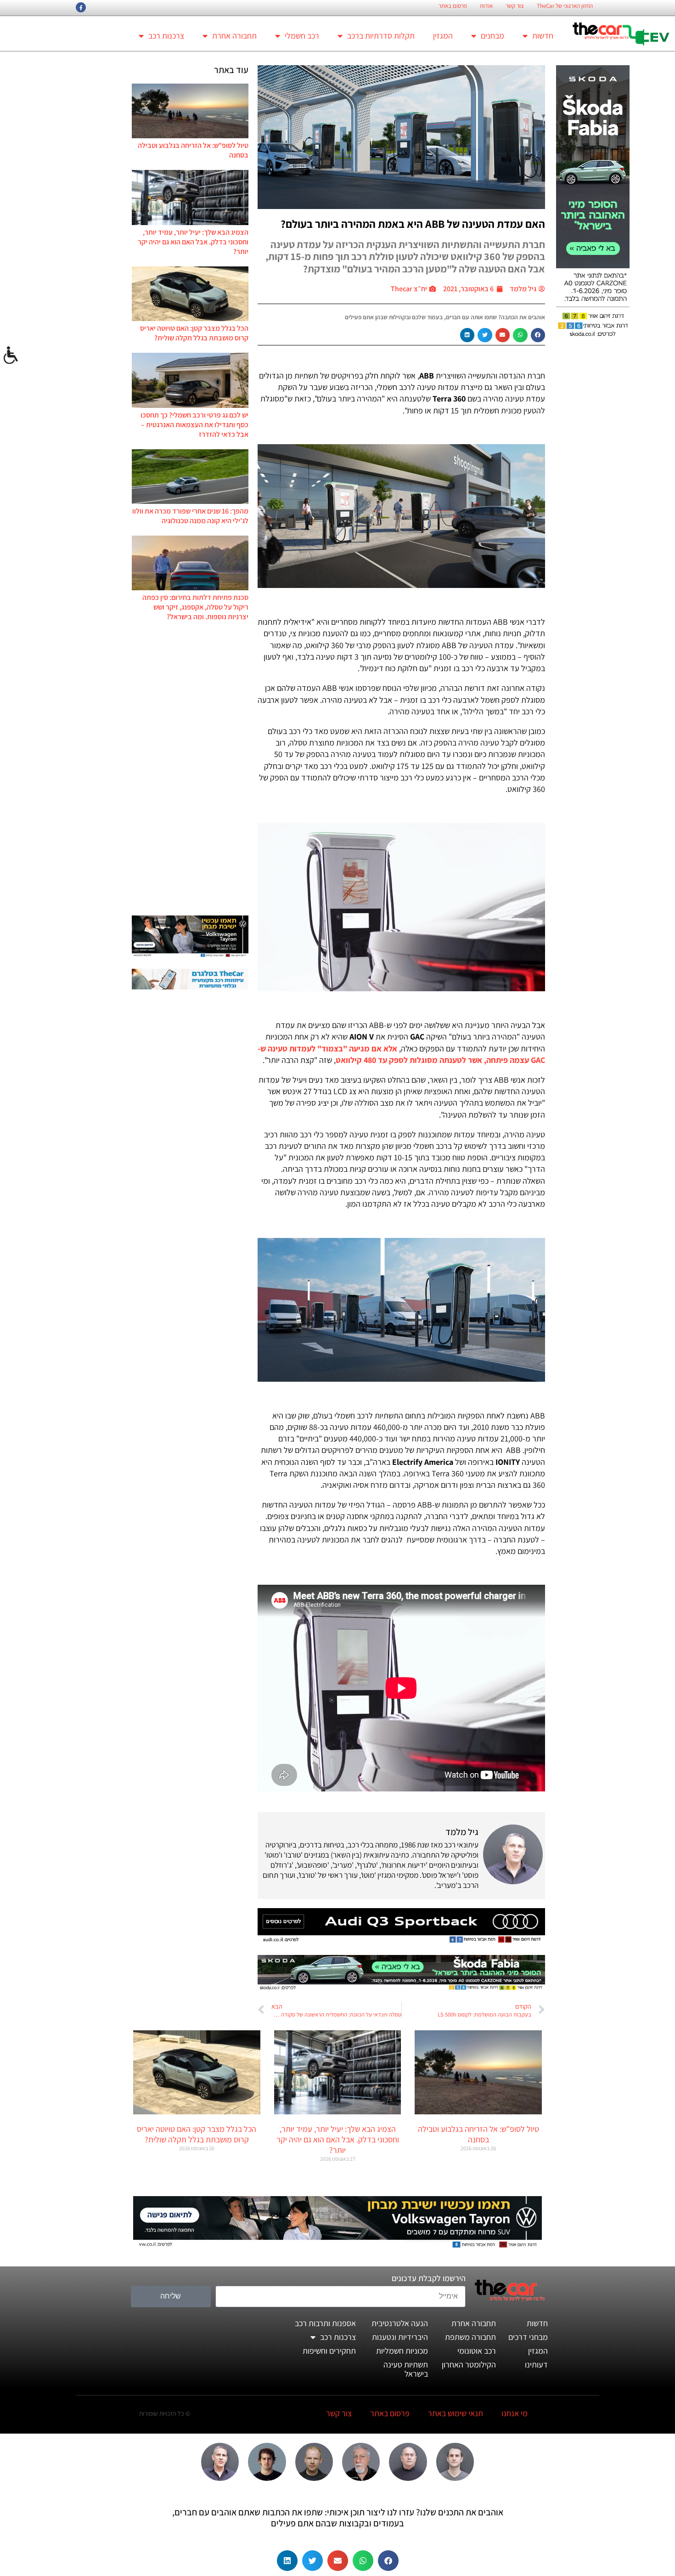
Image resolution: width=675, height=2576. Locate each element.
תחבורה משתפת (470, 2337)
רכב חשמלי (302, 36)
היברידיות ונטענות (400, 2337)
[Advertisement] (190, 768)
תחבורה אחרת (234, 36)
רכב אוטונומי (477, 2351)
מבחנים (492, 36)
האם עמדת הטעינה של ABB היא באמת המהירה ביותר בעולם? (413, 224)
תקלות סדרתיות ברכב (381, 36)
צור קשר (515, 6)
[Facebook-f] (81, 7)
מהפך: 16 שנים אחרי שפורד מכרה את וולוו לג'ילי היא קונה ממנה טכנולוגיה (190, 516)
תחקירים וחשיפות (329, 2351)
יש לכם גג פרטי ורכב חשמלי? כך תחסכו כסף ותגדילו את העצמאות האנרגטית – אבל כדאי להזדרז (194, 425)
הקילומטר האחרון (469, 2364)
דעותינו (536, 2364)
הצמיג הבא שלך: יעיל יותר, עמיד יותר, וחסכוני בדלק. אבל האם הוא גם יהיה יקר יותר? (193, 242)
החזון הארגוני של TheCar (565, 6)
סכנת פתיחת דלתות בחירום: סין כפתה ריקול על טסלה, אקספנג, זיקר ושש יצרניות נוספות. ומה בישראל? (195, 607)
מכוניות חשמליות (402, 2351)
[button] (538, 335)
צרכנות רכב (166, 36)
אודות (486, 6)
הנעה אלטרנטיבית (400, 2323)
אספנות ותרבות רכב (325, 2323)
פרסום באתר (453, 6)
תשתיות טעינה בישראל (406, 2369)
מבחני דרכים (528, 2337)
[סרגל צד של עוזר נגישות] (11, 356)
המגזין (443, 36)
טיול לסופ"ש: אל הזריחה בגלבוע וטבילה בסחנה (478, 2134)
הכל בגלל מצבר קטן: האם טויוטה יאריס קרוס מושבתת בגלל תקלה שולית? (194, 333)
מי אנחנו (515, 2413)
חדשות (543, 36)
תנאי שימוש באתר (456, 2413)
